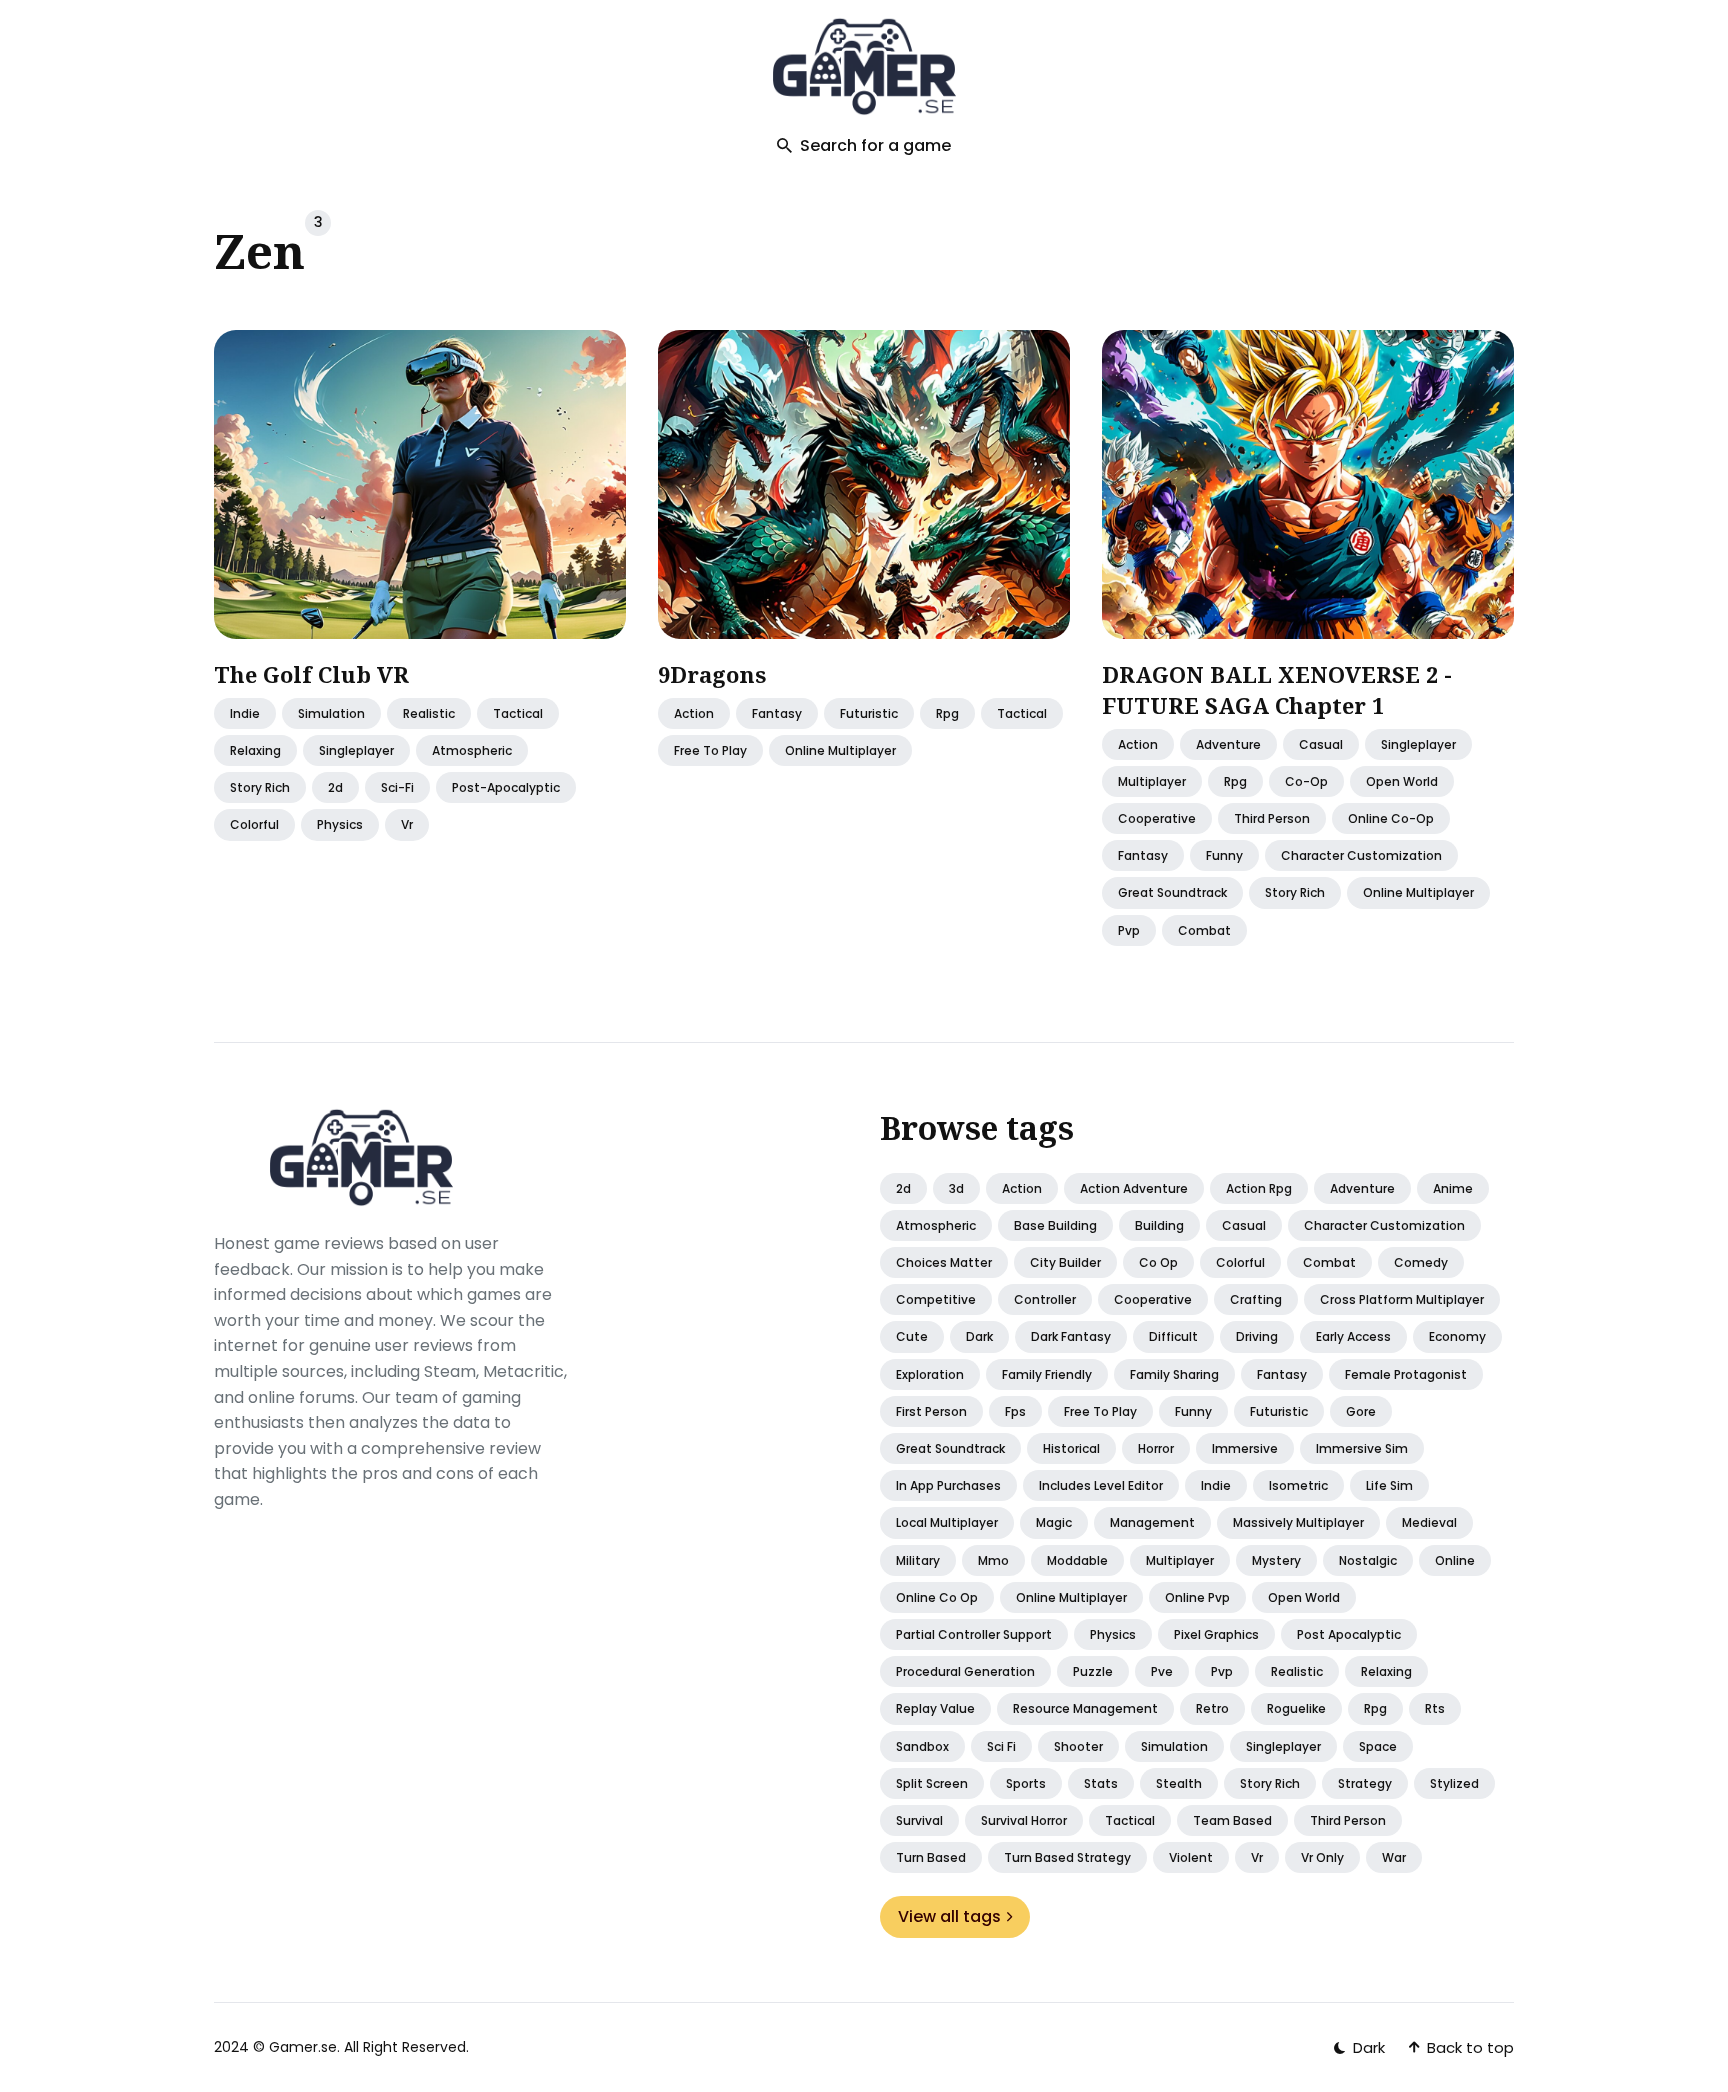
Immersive (1245, 1448)
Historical (1071, 1448)
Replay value (935, 1708)
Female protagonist (1406, 1374)
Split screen (932, 1783)
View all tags (949, 1916)
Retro (1212, 1708)
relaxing (255, 750)
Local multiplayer (947, 1522)
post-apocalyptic (506, 788)
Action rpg (1259, 1188)
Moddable (1077, 1560)
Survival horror (1024, 1820)
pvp (1129, 930)
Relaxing (1386, 1671)
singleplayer (356, 750)
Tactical (1130, 1820)
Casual (1244, 1225)
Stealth (1179, 1783)
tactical (518, 713)
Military (918, 1560)
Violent (1191, 1857)
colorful (254, 825)
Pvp (1222, 1671)
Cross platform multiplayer (1402, 1299)
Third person (1348, 1820)
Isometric (1298, 1485)
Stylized (1454, 1783)
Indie (245, 713)
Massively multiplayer (1298, 1522)
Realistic (1297, 1671)
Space (1378, 1746)
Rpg (1375, 1708)
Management (1152, 1522)
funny (1224, 856)
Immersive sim (1362, 1448)
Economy (1457, 1336)
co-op (1306, 781)
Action (694, 713)
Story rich (1270, 1783)
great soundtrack (1172, 893)
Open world (1304, 1597)
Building (1159, 1225)
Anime (1453, 1188)
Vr (1257, 1857)
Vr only (1322, 1857)
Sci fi (1001, 1746)
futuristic (869, 713)
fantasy (777, 713)
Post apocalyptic (1349, 1634)
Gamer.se (303, 2047)
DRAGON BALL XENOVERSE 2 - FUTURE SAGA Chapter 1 (1277, 689)
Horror (1156, 1448)
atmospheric (472, 750)
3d (956, 1188)
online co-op (1391, 818)
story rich (260, 788)
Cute (912, 1336)
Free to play (1100, 1411)
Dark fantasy (1071, 1336)
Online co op (937, 1597)
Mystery (1276, 1560)
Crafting (1256, 1299)
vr (407, 825)
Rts (1435, 1708)
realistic (429, 713)
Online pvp (1197, 1597)
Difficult (1173, 1336)
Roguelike (1296, 1708)
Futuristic (1279, 1411)
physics (340, 825)
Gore (1361, 1411)
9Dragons (712, 674)
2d (335, 788)
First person (931, 1411)
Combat (1329, 1262)
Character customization (1384, 1225)
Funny (1193, 1411)
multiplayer (1152, 781)
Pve (1162, 1671)
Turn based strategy (1067, 1857)
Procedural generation (965, 1671)
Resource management (1085, 1708)
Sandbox (922, 1746)
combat (1204, 930)
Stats (1101, 1783)
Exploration (930, 1374)
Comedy (1421, 1262)
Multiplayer (1180, 1560)
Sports (1026, 1783)
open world (1402, 781)
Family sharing (1174, 1374)
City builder (1065, 1262)
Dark (979, 1336)
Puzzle (1093, 1671)
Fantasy (1282, 1374)
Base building (1055, 1225)
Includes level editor (1101, 1485)
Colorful (1240, 1262)
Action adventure (1134, 1188)
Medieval (1429, 1522)
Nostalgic (1368, 1560)
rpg (947, 713)
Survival (919, 1820)
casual (1321, 744)
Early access (1353, 1336)
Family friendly (1047, 1374)
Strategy (1365, 1783)
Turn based (931, 1857)
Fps (1015, 1411)
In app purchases (948, 1485)
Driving (1257, 1336)
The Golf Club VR (311, 674)
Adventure (1228, 744)
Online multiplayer (1071, 1597)
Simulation (331, 713)
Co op (1158, 1262)
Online (1455, 1560)
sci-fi (397, 788)
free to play (710, 750)
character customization (1361, 856)
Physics (1113, 1634)
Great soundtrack (950, 1448)
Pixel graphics (1216, 1634)
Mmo (993, 1560)
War (1394, 1857)
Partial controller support (974, 1634)
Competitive (936, 1299)
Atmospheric (936, 1225)
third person (1272, 818)
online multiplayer (840, 750)
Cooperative (1153, 1299)
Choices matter (944, 1262)
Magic (1054, 1522)
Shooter (1078, 1746)
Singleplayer (1283, 1746)
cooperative (1157, 818)
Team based (1232, 1820)
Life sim (1389, 1485)
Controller (1045, 1299)
